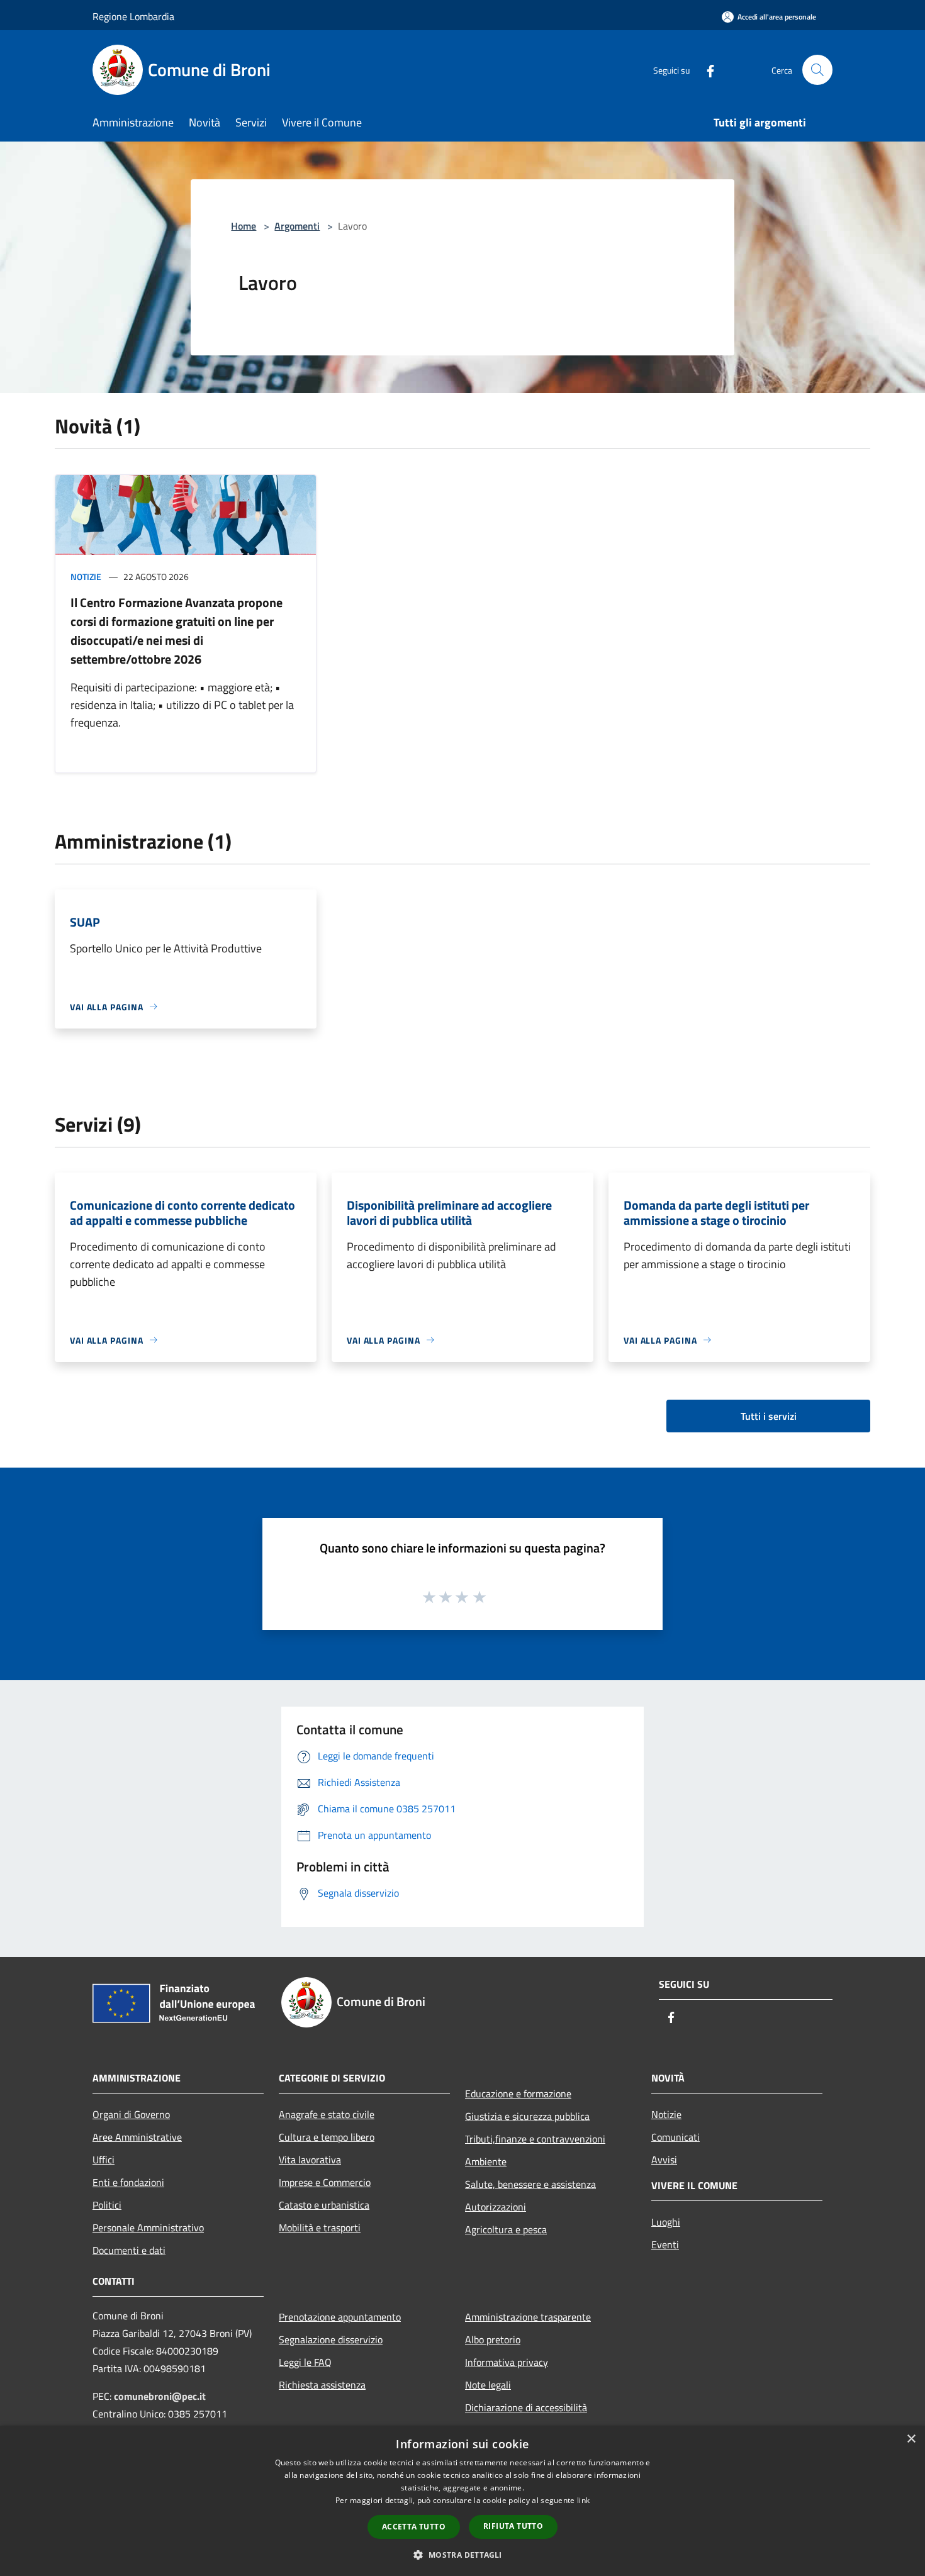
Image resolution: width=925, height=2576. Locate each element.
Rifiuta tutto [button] (513, 2526)
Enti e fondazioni (128, 2182)
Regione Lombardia (133, 16)
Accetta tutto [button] (414, 2527)
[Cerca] (817, 70)
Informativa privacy (507, 2362)
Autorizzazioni (496, 2207)
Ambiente (486, 2161)
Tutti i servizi (769, 1416)
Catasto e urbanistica (324, 2205)
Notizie (86, 577)
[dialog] (462, 2501)
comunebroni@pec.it (160, 2396)
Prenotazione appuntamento (340, 2317)
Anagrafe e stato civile (327, 2114)
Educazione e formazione (518, 2094)
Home (244, 226)
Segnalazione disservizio (331, 2339)
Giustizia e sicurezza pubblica (527, 2116)
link (583, 2500)
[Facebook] (705, 70)
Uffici (104, 2160)
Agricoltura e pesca (506, 2229)
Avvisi (664, 2160)
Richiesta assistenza (322, 2385)
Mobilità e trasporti (320, 2228)
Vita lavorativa (310, 2160)
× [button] (911, 2439)
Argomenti (297, 226)
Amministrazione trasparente (528, 2317)
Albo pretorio (493, 2339)
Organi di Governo (131, 2114)
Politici (107, 2205)
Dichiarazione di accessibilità (526, 2407)
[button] (462, 2555)
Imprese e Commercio (325, 2182)
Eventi (665, 2244)
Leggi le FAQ (305, 2362)
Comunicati (676, 2137)
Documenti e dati (129, 2250)
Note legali (488, 2385)
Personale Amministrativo (148, 2228)
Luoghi (666, 2222)
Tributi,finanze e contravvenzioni (535, 2139)
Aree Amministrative (137, 2137)
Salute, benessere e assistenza (530, 2184)
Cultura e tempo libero (327, 2137)
